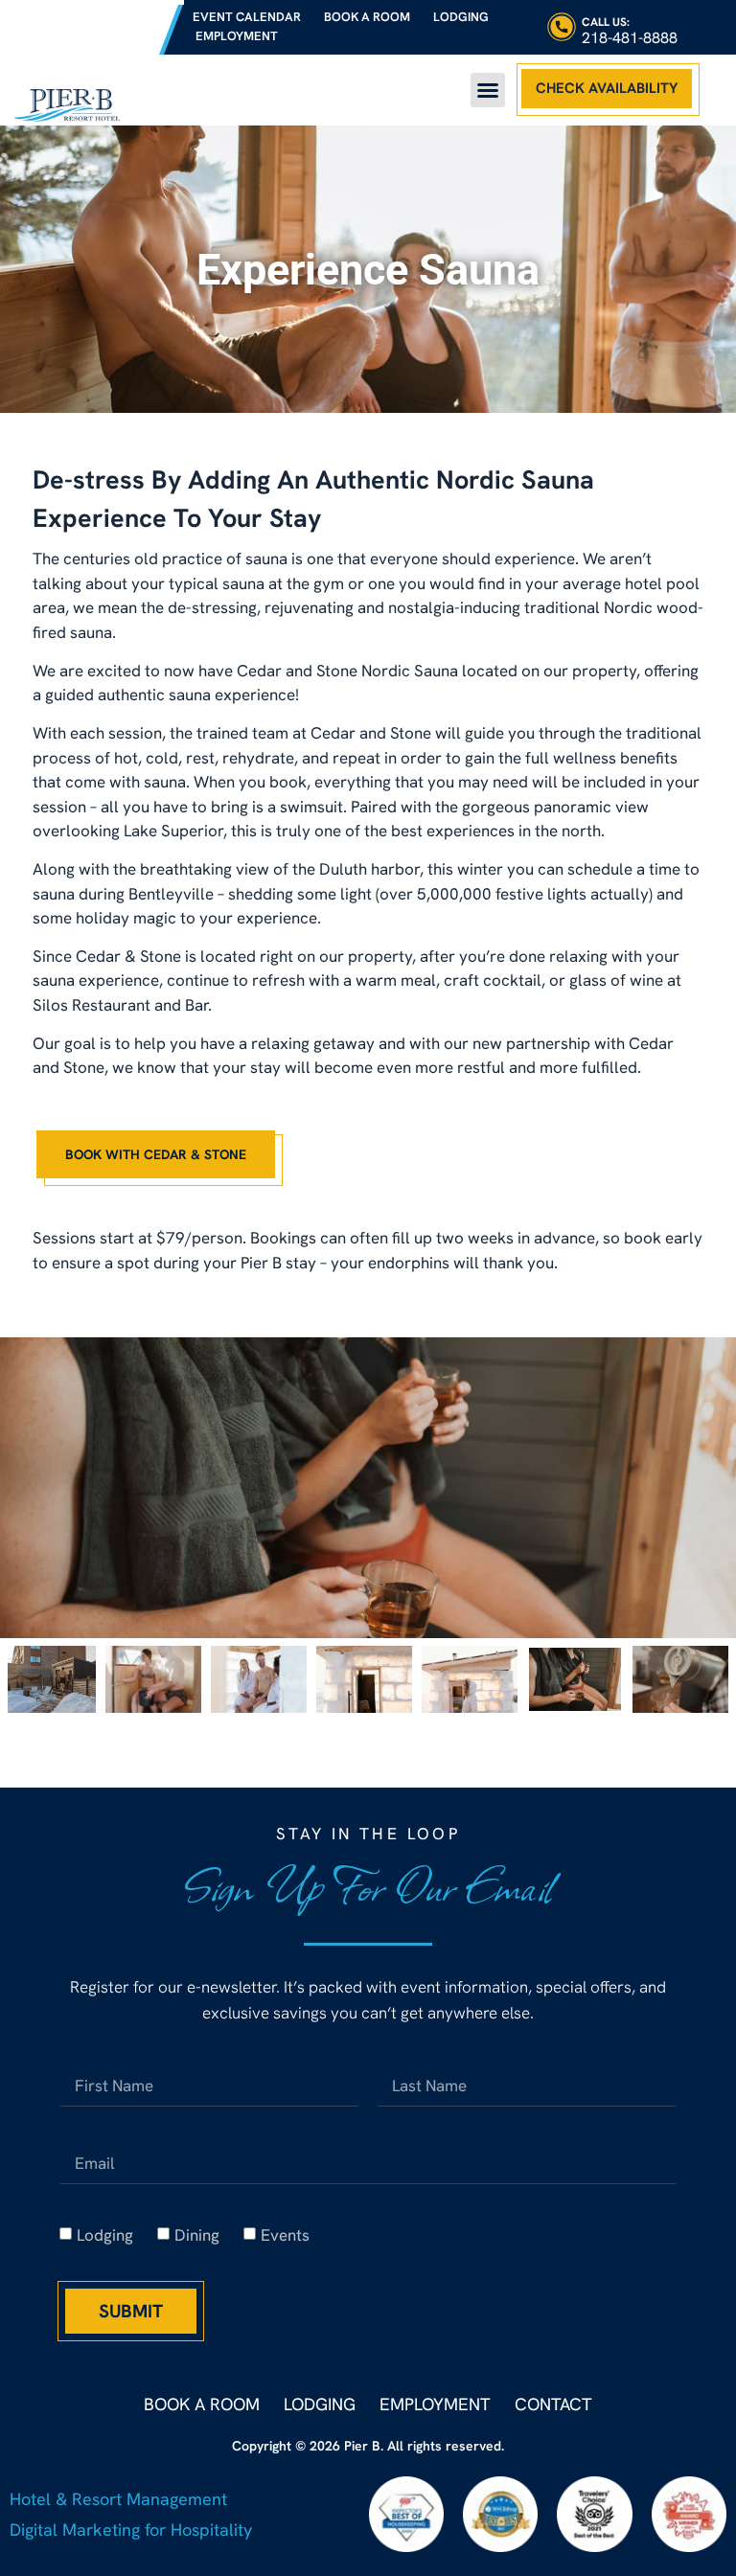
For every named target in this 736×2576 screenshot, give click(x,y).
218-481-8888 (630, 38)
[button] (488, 90)
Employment (237, 36)
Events (285, 2235)
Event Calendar (247, 17)
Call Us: (606, 22)
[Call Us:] (562, 27)
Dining (197, 2235)
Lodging (461, 17)
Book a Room (367, 17)
